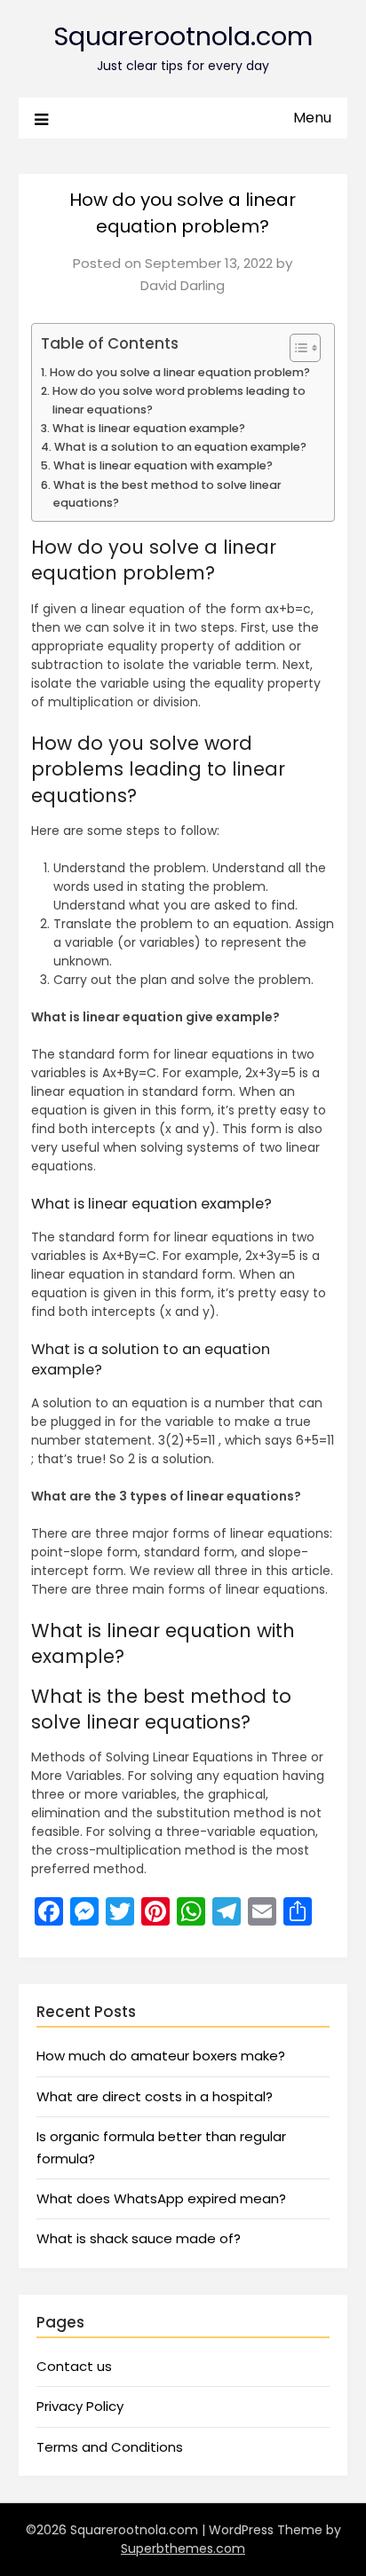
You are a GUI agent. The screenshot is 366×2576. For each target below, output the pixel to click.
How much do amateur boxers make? (161, 2056)
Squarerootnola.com (183, 36)
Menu (312, 118)
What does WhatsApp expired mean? (161, 2198)
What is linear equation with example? (163, 465)
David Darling (183, 285)
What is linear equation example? (149, 428)
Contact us (74, 2366)
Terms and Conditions (110, 2447)
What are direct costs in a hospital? (155, 2096)
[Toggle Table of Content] (296, 348)
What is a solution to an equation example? (180, 447)
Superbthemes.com (183, 2548)
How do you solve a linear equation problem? (180, 372)
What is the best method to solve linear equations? (167, 494)
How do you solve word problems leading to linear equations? (179, 400)
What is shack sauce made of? (139, 2238)
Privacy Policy (80, 2406)
